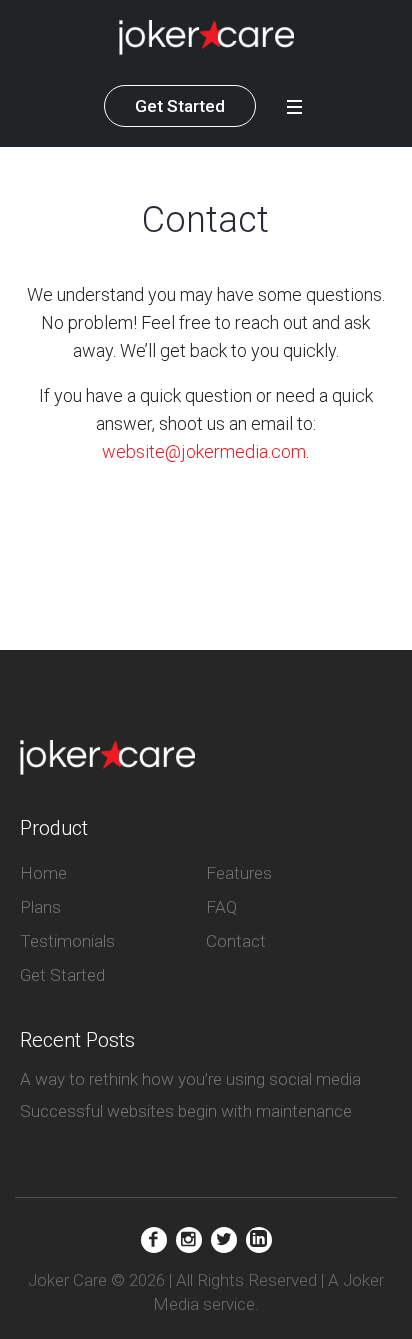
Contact (236, 941)
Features (239, 873)
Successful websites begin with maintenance (186, 1111)
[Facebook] (154, 1240)
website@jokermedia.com (204, 451)
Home (43, 873)
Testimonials (67, 941)
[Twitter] (224, 1240)
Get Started (180, 106)
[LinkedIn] (259, 1240)
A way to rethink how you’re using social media (190, 1079)
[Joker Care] (206, 37)
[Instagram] (189, 1240)
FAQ (221, 907)
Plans (40, 907)
